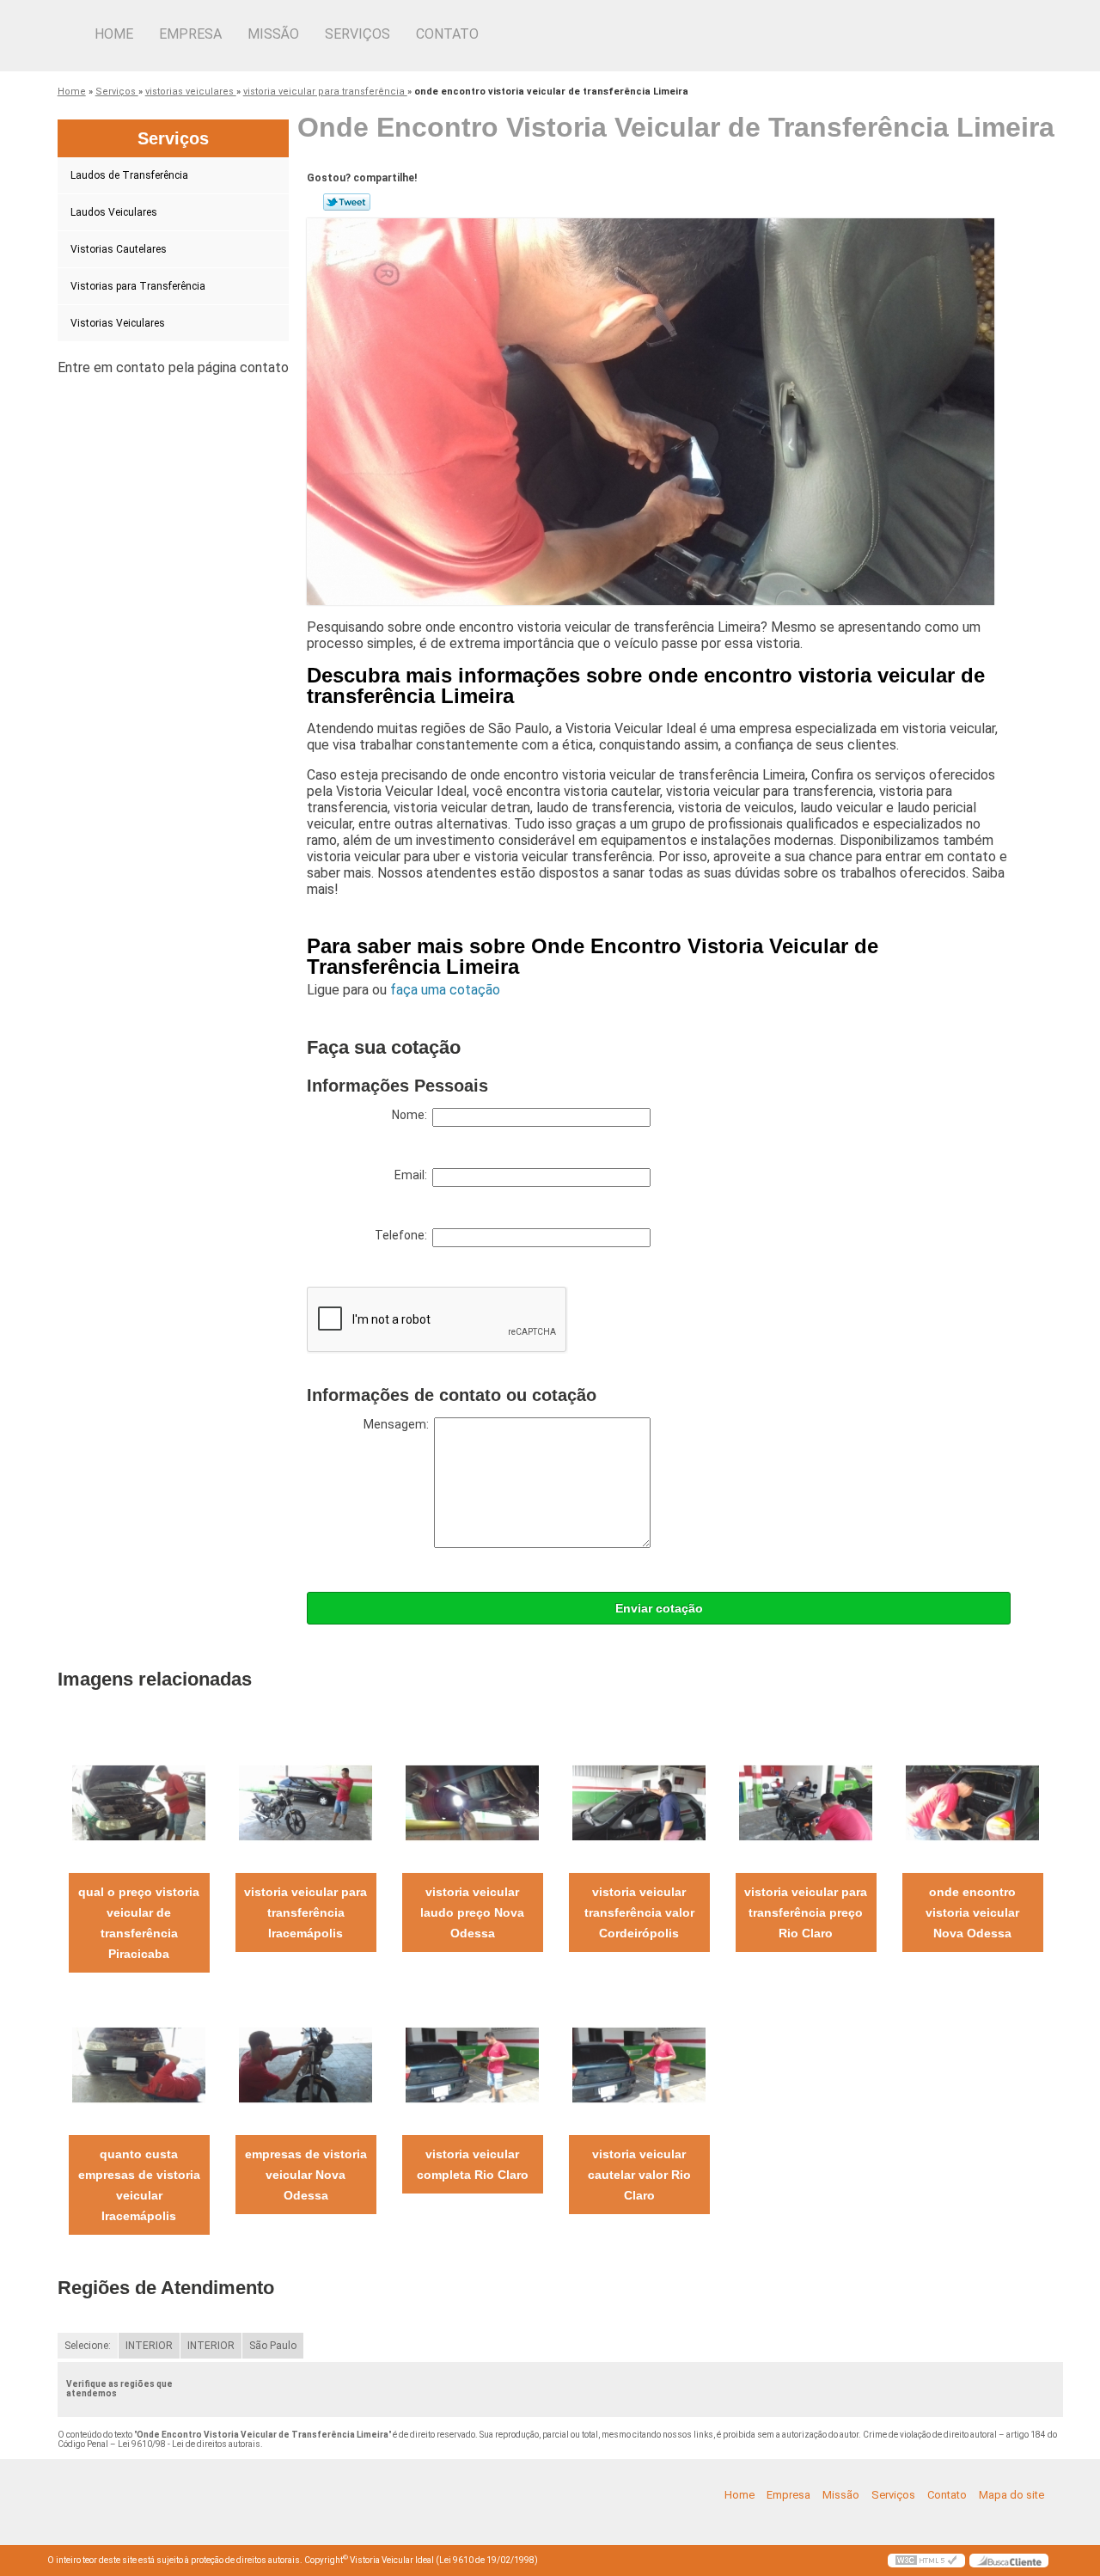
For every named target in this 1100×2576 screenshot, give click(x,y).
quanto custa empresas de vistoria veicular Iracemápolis (139, 2185)
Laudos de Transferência (129, 175)
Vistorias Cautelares (119, 249)
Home (114, 34)
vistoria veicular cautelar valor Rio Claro (639, 2175)
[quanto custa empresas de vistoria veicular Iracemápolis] (139, 2064)
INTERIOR (149, 2346)
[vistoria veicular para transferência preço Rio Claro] (806, 1802)
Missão (273, 34)
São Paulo (273, 2346)
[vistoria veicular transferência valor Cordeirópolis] (639, 1802)
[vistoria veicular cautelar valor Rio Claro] (639, 2064)
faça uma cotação (445, 990)
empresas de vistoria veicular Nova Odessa (306, 2175)
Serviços (357, 34)
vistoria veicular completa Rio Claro (473, 2164)
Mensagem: (399, 1424)
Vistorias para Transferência (138, 286)
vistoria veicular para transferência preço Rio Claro (806, 1912)
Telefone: (403, 1235)
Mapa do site (1011, 2495)
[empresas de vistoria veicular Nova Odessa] (306, 2064)
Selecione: (88, 2346)
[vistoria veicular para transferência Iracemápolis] (306, 1802)
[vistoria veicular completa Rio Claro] (472, 2064)
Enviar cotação (659, 1608)
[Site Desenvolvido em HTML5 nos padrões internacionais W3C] (926, 2561)
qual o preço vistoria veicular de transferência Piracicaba (139, 1923)
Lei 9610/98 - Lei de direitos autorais (189, 2444)
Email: (413, 1175)
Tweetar (347, 202)
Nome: (412, 1115)
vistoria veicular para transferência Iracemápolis (306, 1912)
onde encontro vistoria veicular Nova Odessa (972, 1912)
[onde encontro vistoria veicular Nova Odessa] (972, 1802)
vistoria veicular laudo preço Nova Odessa (472, 1912)
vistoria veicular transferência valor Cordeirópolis (639, 1912)
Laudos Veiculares (114, 212)
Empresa (190, 34)
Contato (447, 34)
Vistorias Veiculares (118, 323)
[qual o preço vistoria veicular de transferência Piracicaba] (139, 1802)
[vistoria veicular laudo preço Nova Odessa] (472, 1802)
